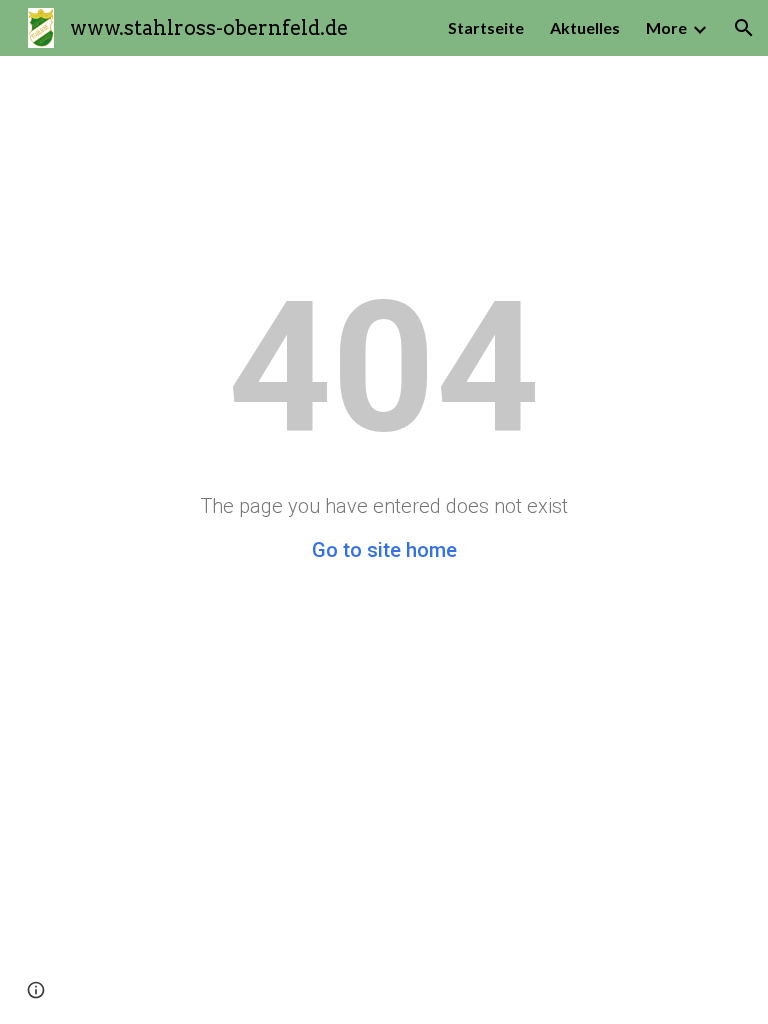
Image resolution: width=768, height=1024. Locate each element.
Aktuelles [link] (585, 27)
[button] (744, 28)
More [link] (666, 27)
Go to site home (384, 550)
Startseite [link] (486, 27)
